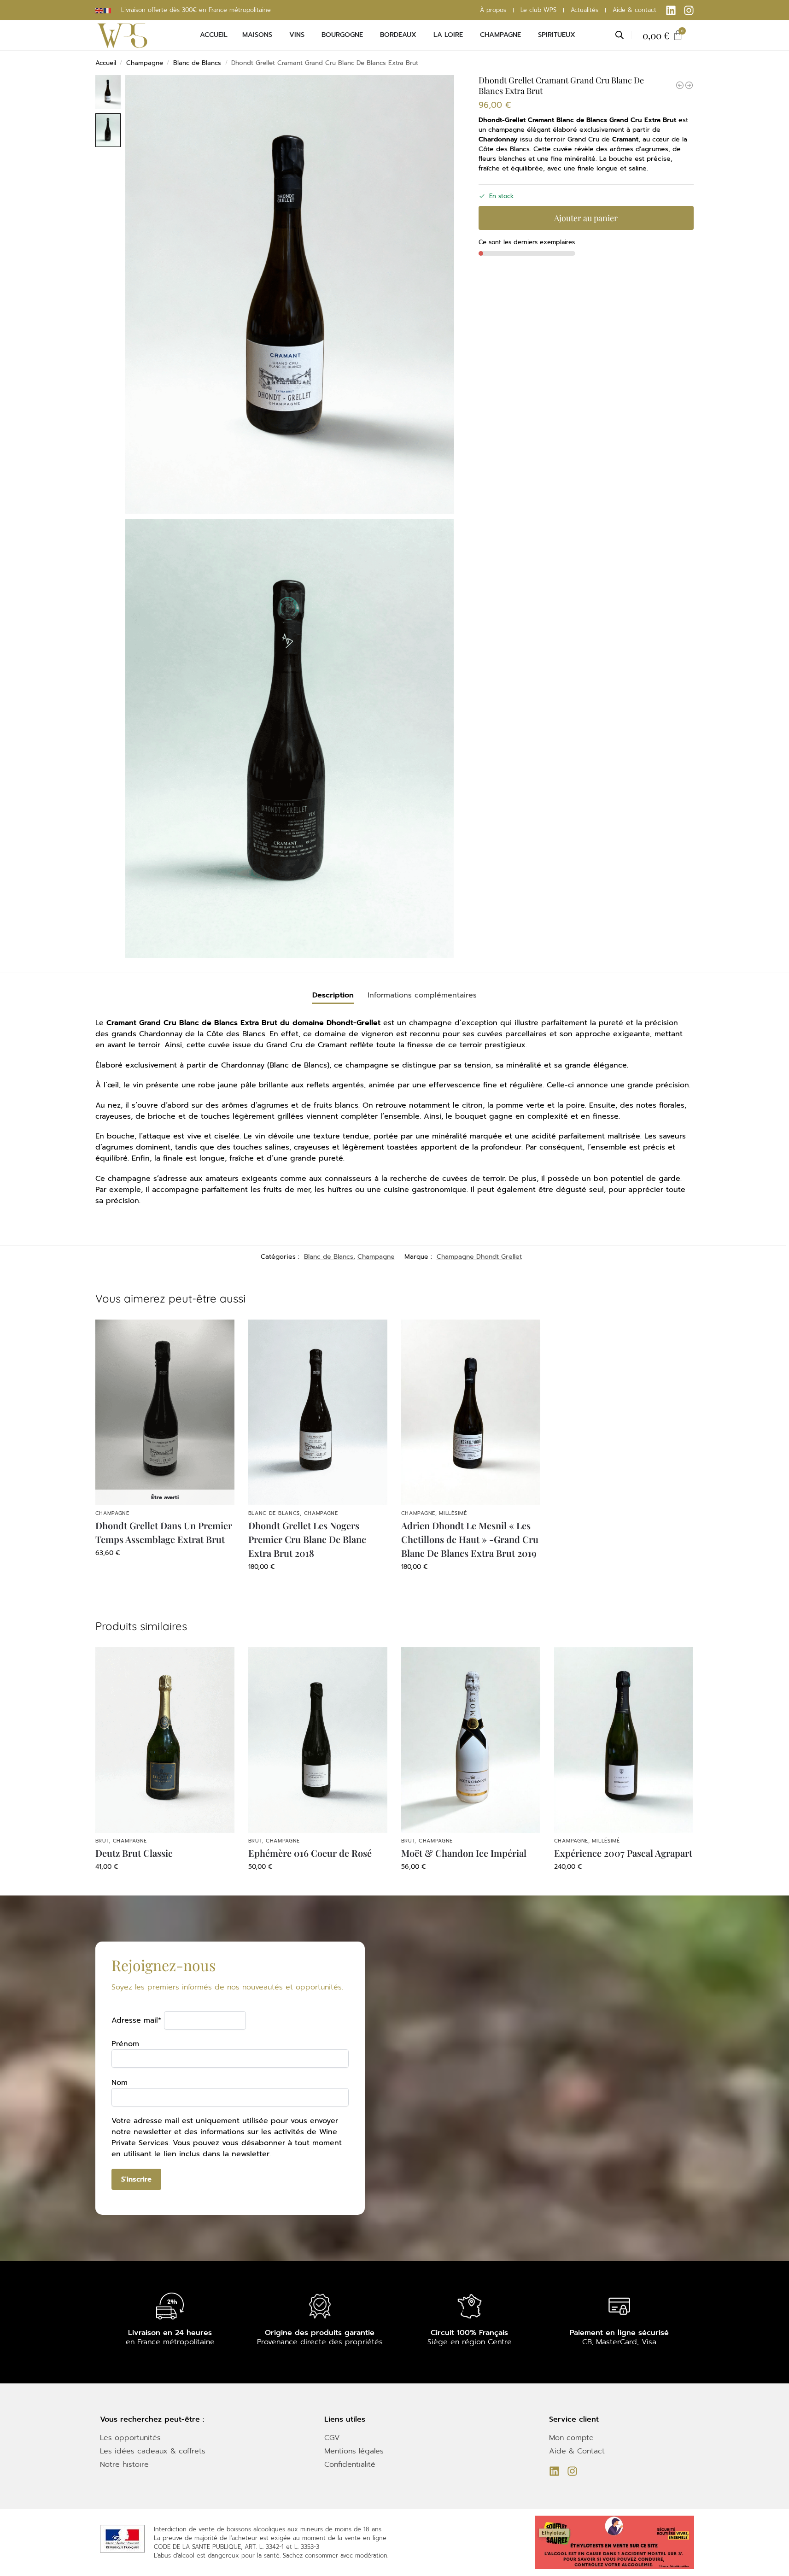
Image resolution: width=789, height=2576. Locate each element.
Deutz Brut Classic (134, 1853)
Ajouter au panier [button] (318, 1586)
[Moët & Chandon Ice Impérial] (680, 85)
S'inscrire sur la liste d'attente (165, 1572)
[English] (99, 10)
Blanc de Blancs (197, 63)
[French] (108, 10)
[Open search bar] (620, 35)
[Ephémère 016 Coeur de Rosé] (318, 1740)
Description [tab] (333, 995)
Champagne (145, 63)
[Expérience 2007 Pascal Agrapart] (624, 1740)
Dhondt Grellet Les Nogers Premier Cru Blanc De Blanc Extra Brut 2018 (307, 1539)
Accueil (106, 63)
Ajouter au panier (586, 218)
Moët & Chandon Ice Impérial (464, 1853)
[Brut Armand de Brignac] (689, 85)
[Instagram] (689, 10)
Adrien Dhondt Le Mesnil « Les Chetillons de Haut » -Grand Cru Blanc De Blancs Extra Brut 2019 (470, 1539)
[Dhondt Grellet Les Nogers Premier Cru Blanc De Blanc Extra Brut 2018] (318, 1412)
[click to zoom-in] (290, 295)
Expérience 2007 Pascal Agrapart (623, 1853)
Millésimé (453, 1513)
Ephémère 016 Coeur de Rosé (310, 1853)
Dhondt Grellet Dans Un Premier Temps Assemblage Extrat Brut (164, 1532)
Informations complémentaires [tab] (422, 995)
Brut (102, 1841)
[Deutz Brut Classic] (165, 1740)
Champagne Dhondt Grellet (479, 1257)
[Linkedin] (671, 10)
